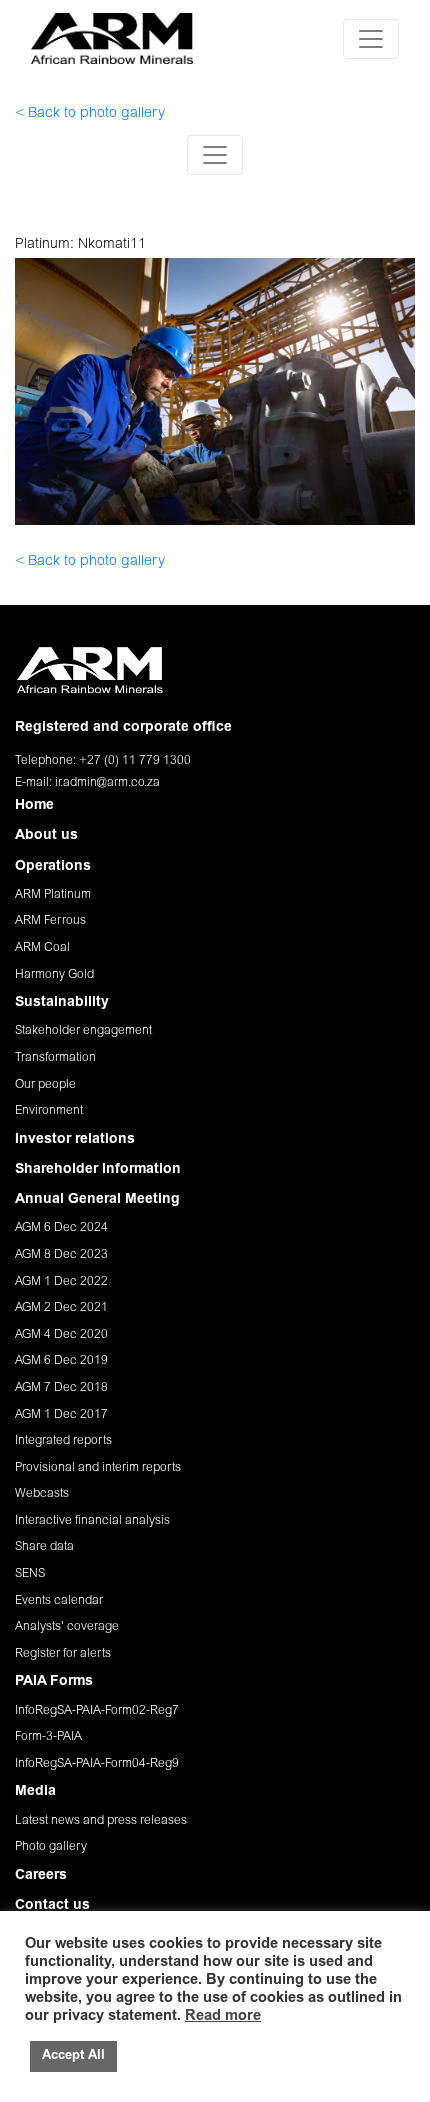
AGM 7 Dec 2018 (61, 1388)
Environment (49, 1111)
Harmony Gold (54, 975)
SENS (30, 1574)
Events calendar (59, 1601)
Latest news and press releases (101, 1821)
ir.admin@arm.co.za (107, 783)
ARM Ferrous (50, 921)
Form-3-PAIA (48, 1737)
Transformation (55, 1058)
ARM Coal (42, 948)
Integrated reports (63, 1441)
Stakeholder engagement (83, 1031)
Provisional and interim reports (98, 1468)
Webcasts (42, 1494)
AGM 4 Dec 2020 (61, 1335)
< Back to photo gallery (90, 114)
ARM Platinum (53, 895)
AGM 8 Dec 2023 (61, 1255)
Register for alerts (63, 1654)
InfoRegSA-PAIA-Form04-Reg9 (97, 1764)
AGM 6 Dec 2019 (61, 1361)
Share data (44, 1547)
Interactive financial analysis (92, 1521)
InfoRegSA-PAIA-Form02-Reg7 (97, 1711)
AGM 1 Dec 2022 (61, 1282)
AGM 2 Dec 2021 (61, 1308)
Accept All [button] (73, 2056)
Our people (45, 1085)
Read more (223, 2016)
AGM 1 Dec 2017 (61, 1415)
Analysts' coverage (67, 1627)
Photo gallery (51, 1847)
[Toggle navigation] (371, 39)
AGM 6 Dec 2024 (61, 1228)
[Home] (112, 38)
